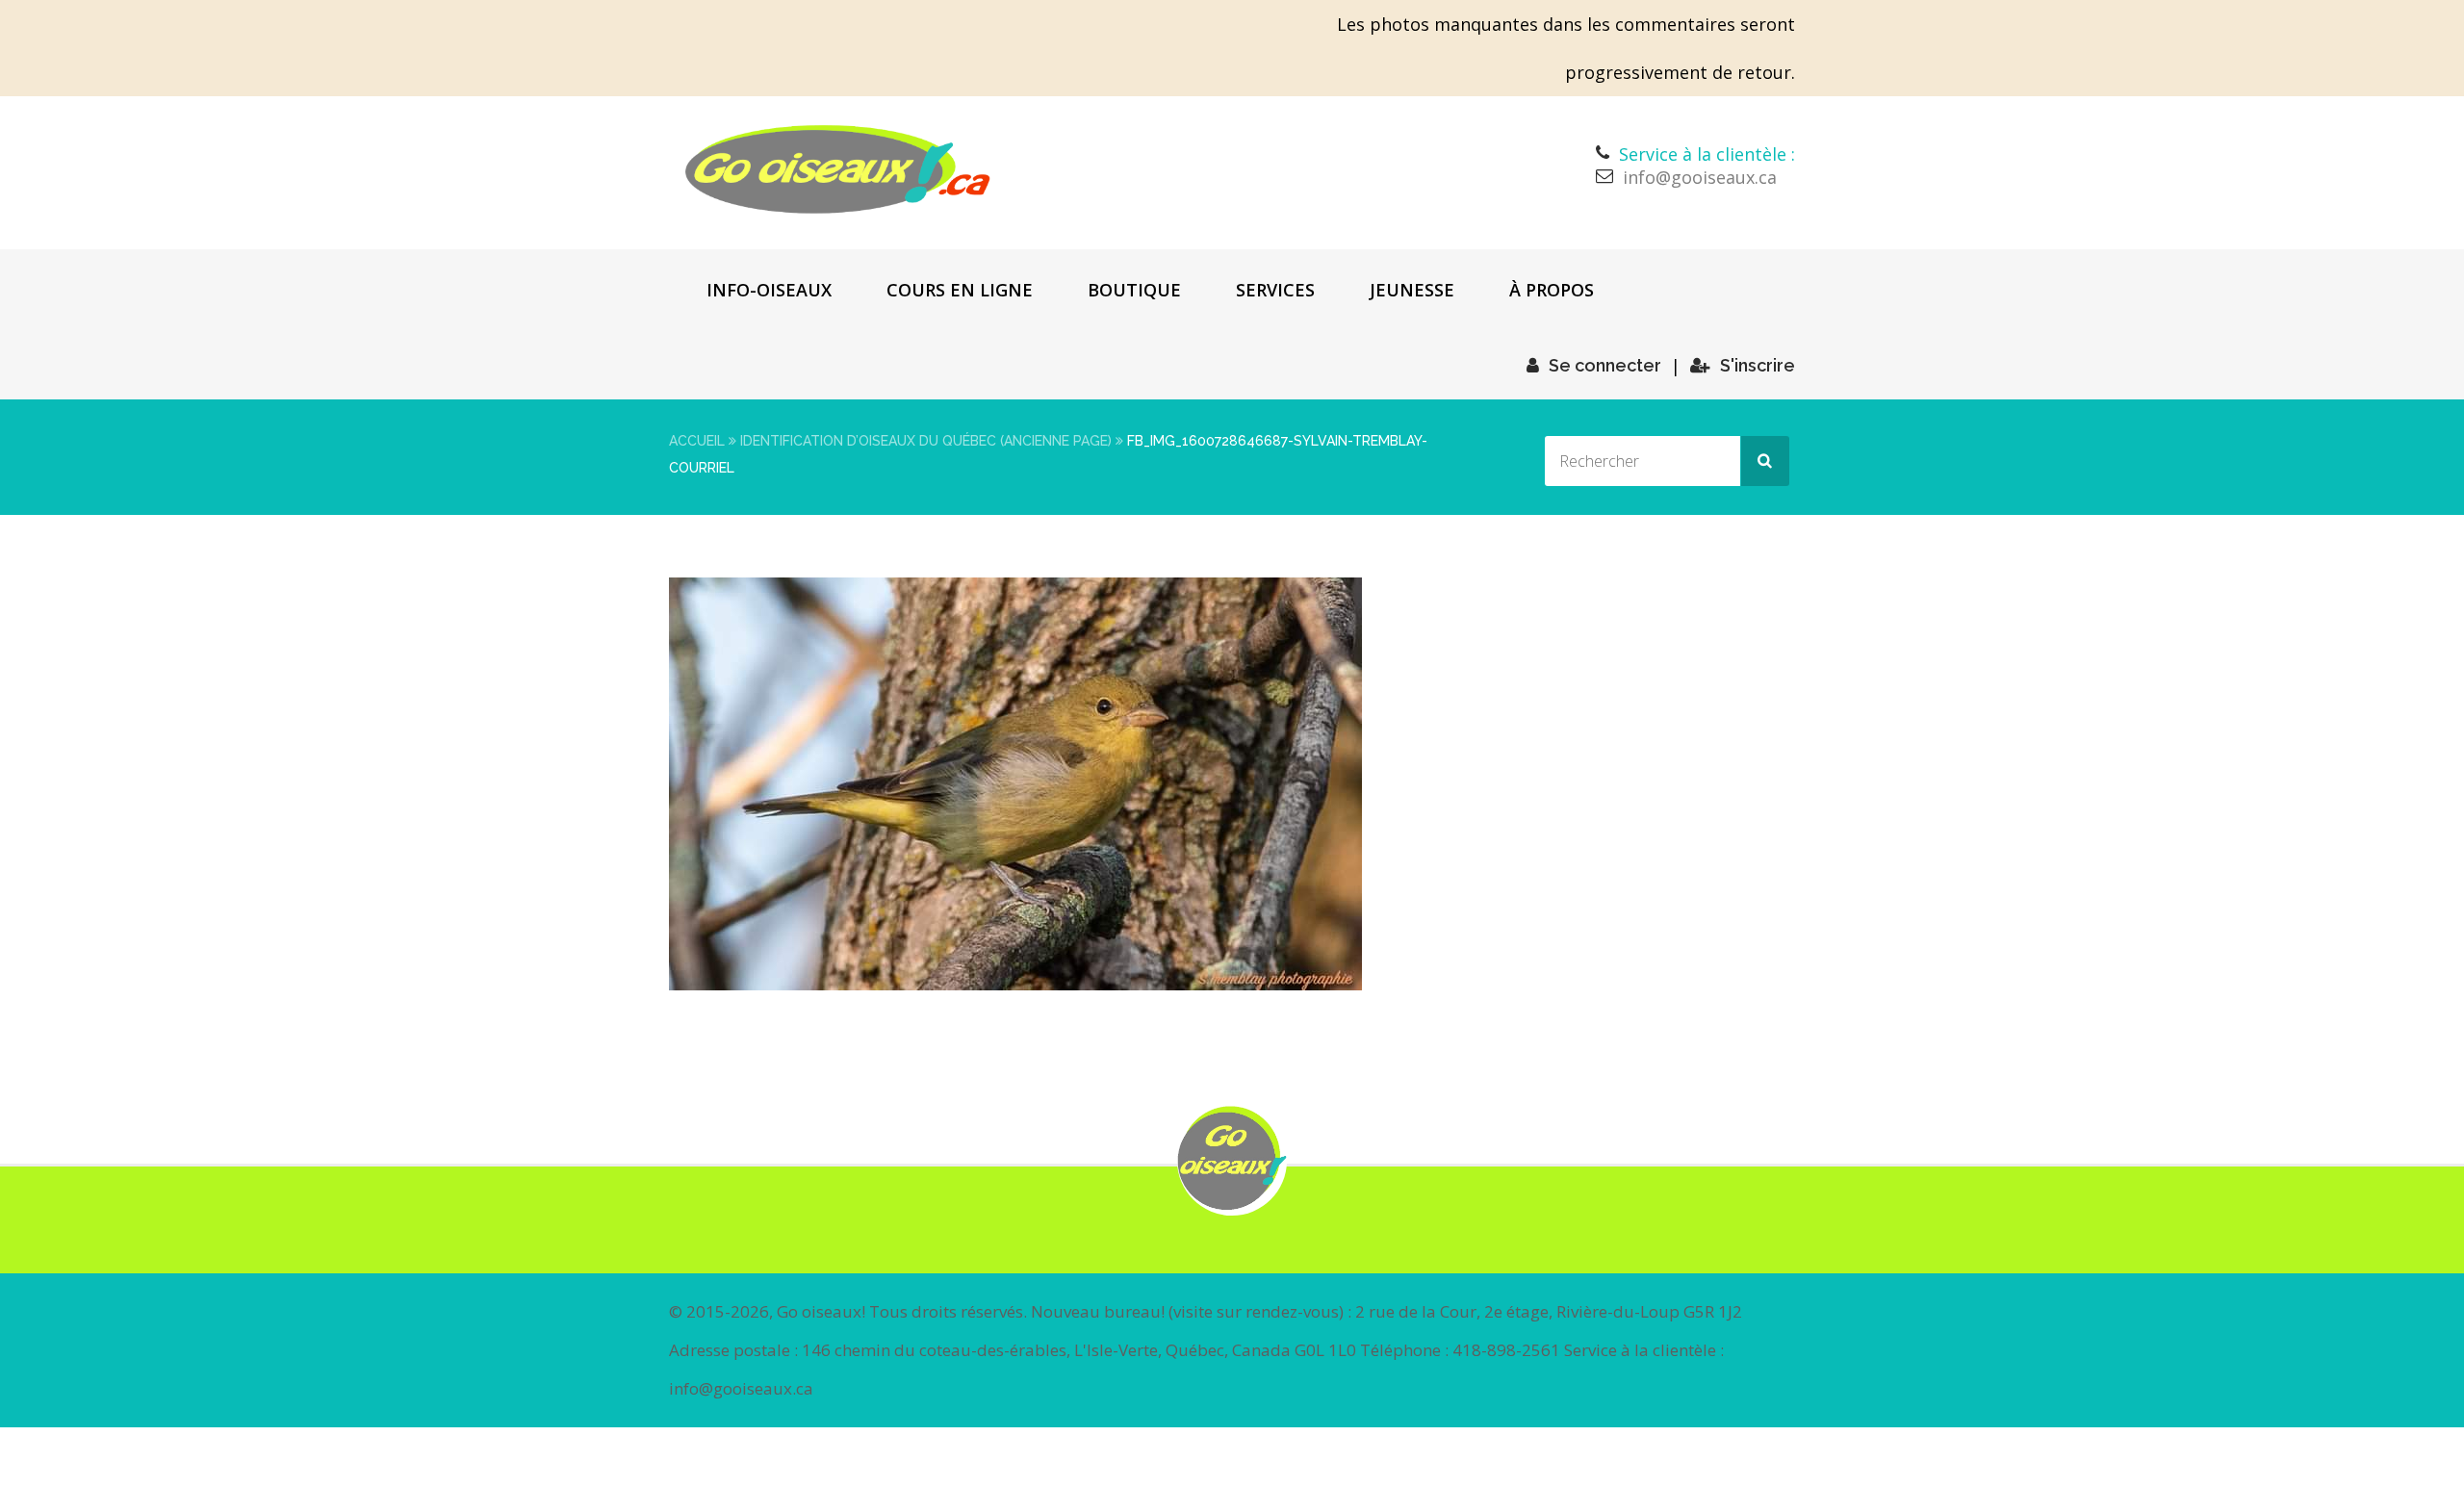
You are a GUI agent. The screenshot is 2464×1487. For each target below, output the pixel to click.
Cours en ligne (960, 290)
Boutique (1134, 290)
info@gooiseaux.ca (1700, 177)
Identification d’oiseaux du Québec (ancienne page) (926, 441)
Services (1275, 290)
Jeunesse (1412, 290)
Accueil (697, 441)
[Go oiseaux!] (838, 169)
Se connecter (1605, 365)
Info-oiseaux (769, 290)
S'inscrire (1758, 365)
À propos (1552, 290)
